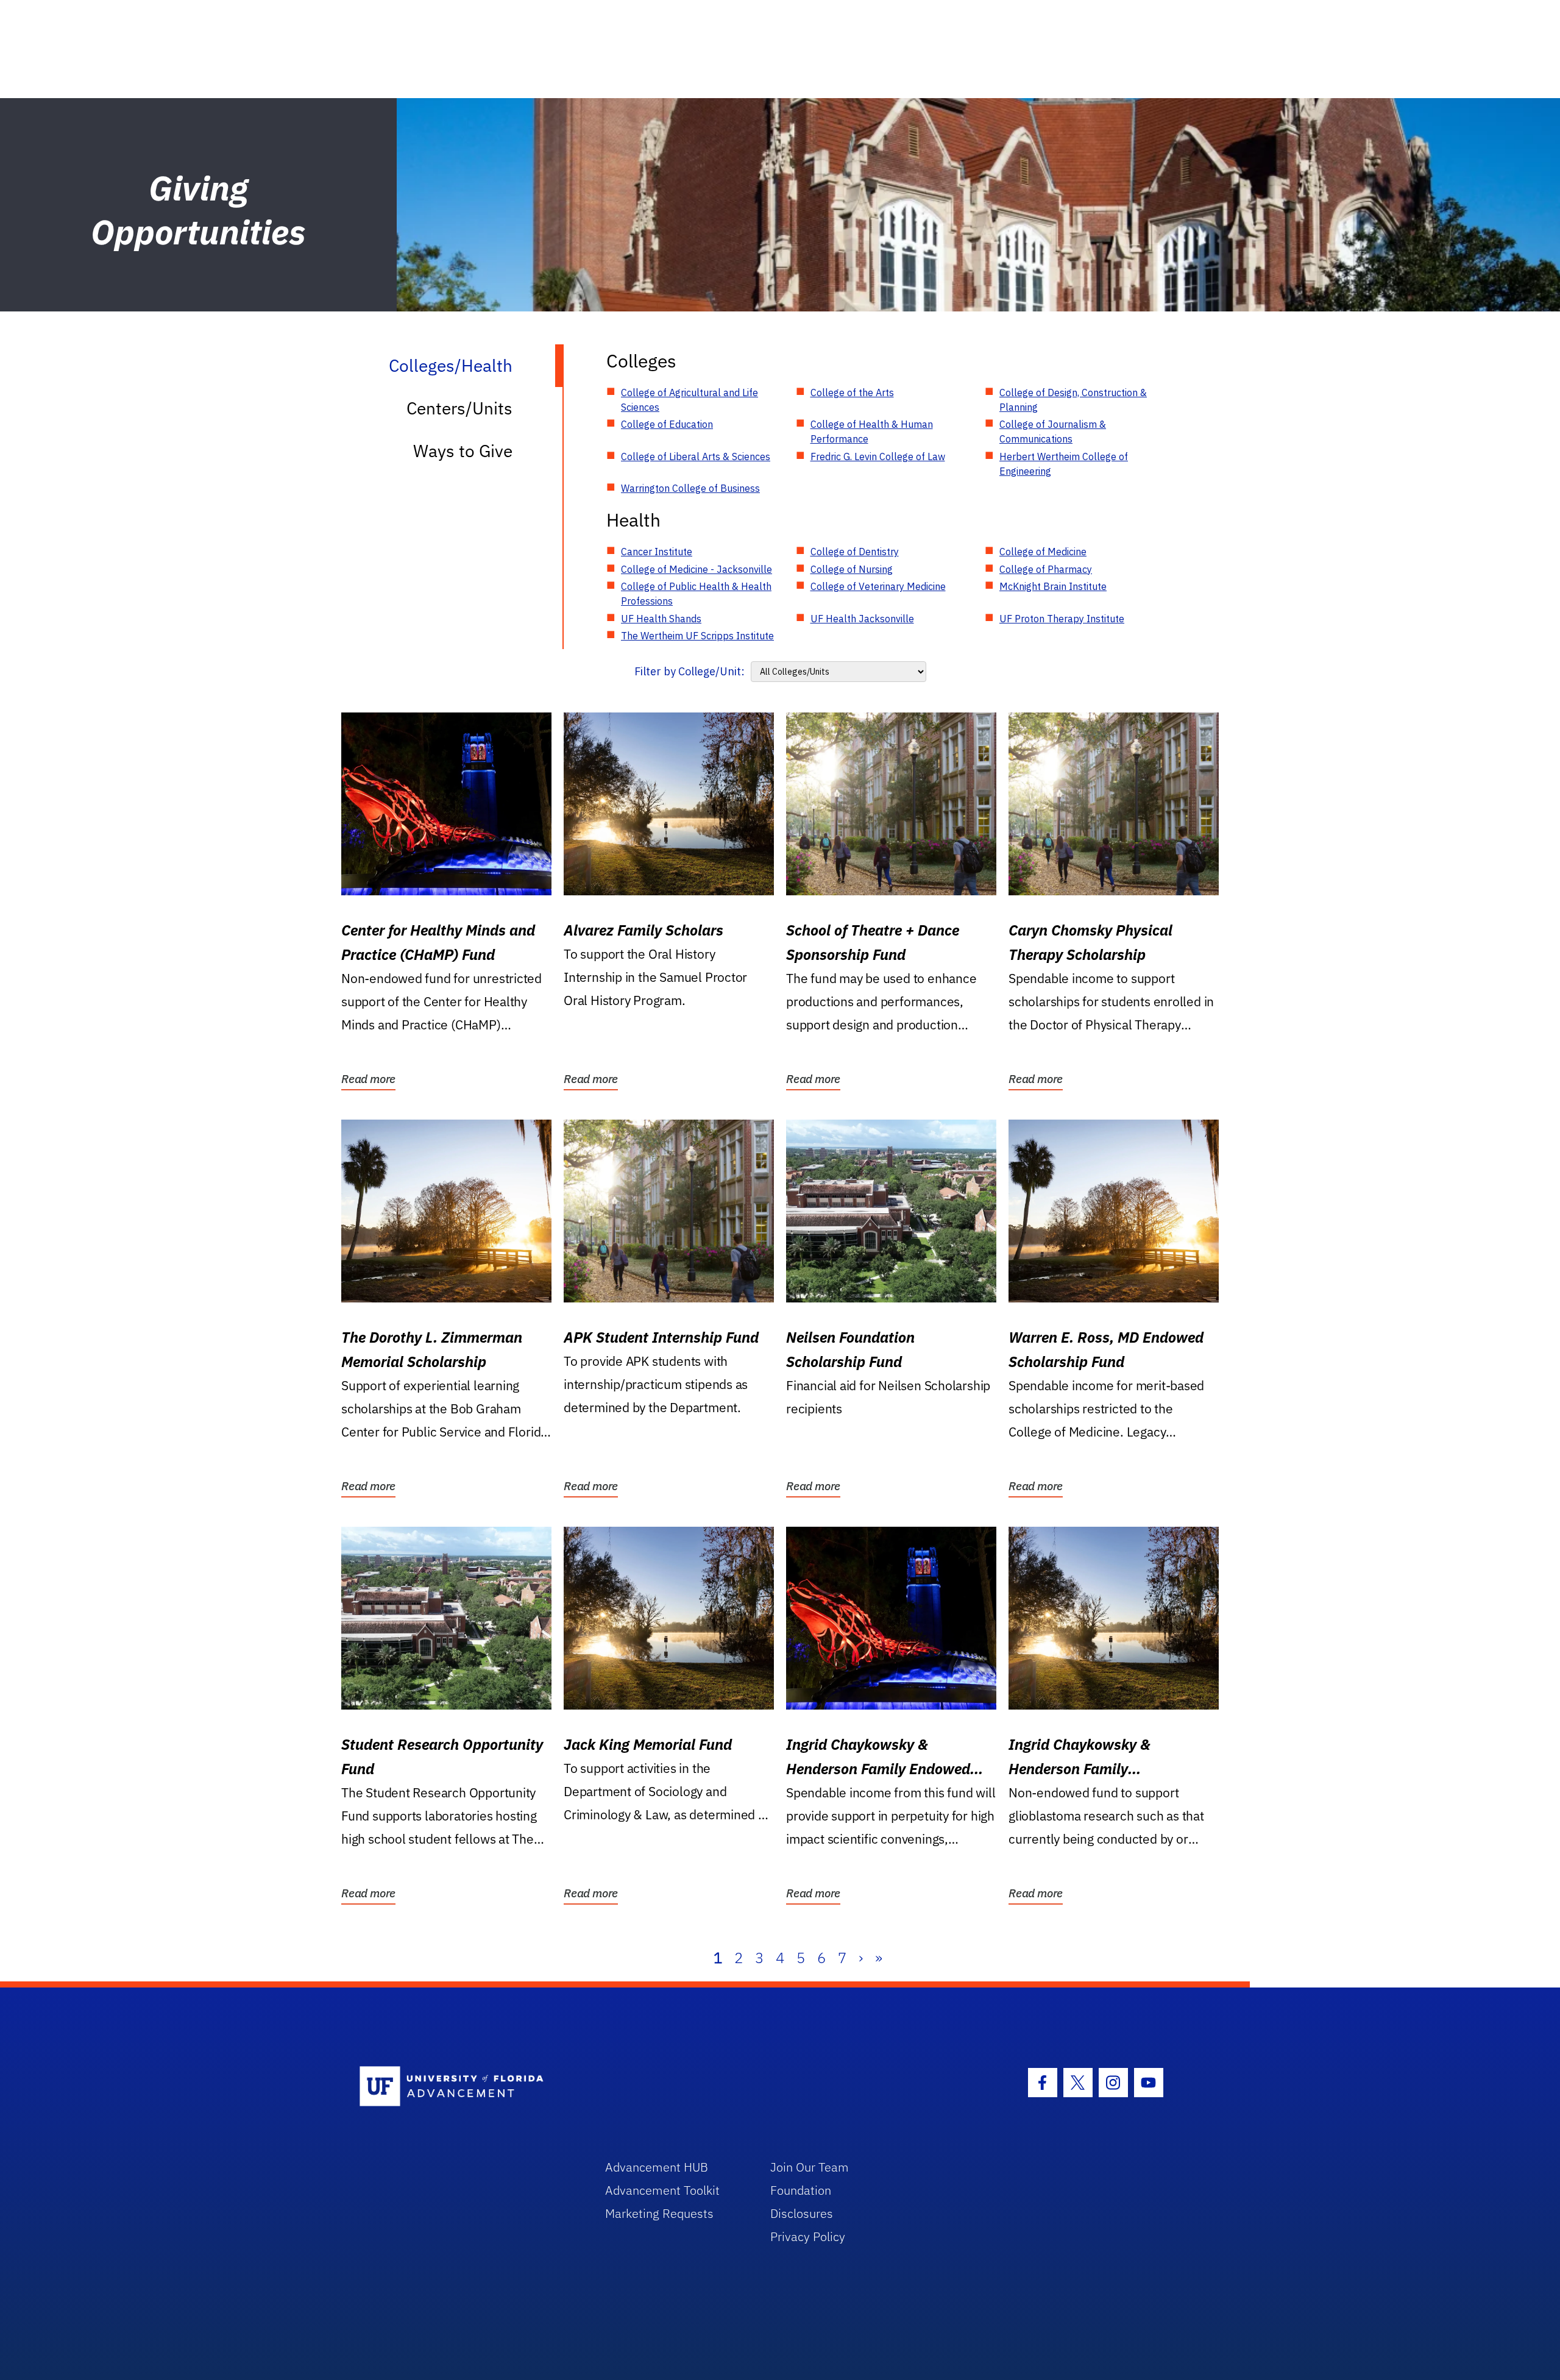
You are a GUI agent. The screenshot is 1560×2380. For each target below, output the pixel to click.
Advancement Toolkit (662, 2190)
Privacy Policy (808, 2236)
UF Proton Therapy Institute (1062, 619)
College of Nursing (852, 569)
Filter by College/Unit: (690, 671)
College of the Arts (852, 393)
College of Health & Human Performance (872, 432)
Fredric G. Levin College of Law (878, 456)
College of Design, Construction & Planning (1073, 400)
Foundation (801, 2190)
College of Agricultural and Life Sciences (690, 400)
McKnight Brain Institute (1053, 586)
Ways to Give (463, 451)
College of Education (667, 424)
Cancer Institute (657, 552)
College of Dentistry (855, 552)
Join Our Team (810, 2167)
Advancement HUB (657, 2167)
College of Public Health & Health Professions (696, 594)
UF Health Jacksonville (862, 619)
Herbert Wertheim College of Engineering (1064, 464)
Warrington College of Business (690, 488)
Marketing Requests (659, 2213)
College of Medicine (1043, 552)
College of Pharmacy (1046, 569)
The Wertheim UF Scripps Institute (697, 636)
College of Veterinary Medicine (878, 586)
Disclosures (802, 2213)
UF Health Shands (661, 619)
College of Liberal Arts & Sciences (696, 456)
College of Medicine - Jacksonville (697, 569)
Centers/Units (459, 408)
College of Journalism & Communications (1053, 432)
